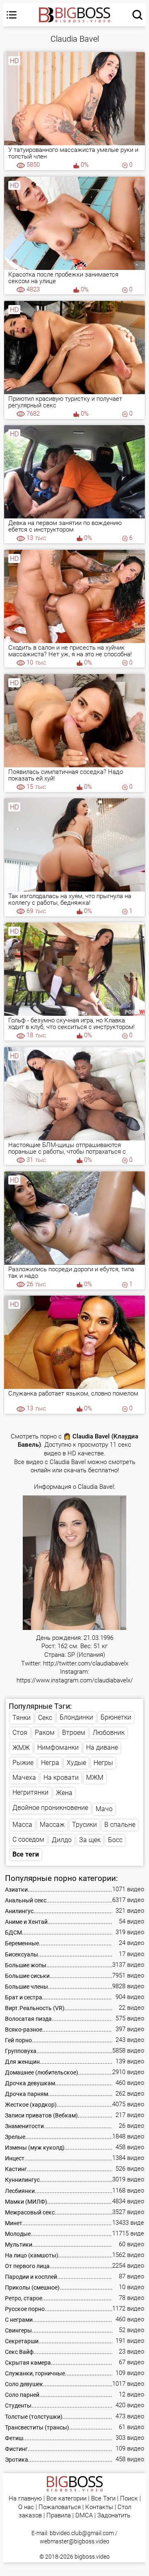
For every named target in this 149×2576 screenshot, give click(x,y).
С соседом (28, 1839)
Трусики (84, 1825)
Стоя (20, 1733)
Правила (59, 2516)
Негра (50, 1763)
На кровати (61, 1778)
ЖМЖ (21, 1748)
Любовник (109, 1733)
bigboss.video (92, 2557)
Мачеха (24, 1778)
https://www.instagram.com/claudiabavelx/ (75, 1681)
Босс (115, 1840)
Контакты (99, 2507)
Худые (76, 1763)
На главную (25, 2499)
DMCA (84, 2516)
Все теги (26, 1854)
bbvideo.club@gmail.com (82, 2533)
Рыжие (23, 1763)
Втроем (74, 1733)
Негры (103, 1763)
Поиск (129, 2499)
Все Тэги (103, 2499)
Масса (22, 1825)
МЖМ (95, 1778)
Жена (64, 1793)
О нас (26, 2507)
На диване (102, 1747)
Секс (45, 1718)
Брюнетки (116, 1717)
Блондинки (76, 1717)
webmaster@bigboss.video (74, 2541)
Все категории (66, 2499)
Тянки (22, 1718)
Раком (45, 1733)
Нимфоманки (58, 1747)
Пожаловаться (60, 2507)
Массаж (52, 1825)
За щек (90, 1840)
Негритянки (30, 1792)
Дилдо (62, 1840)
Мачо (104, 1809)
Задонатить (114, 2516)
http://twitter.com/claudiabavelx (86, 1664)
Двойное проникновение (50, 1808)
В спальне (120, 1825)
